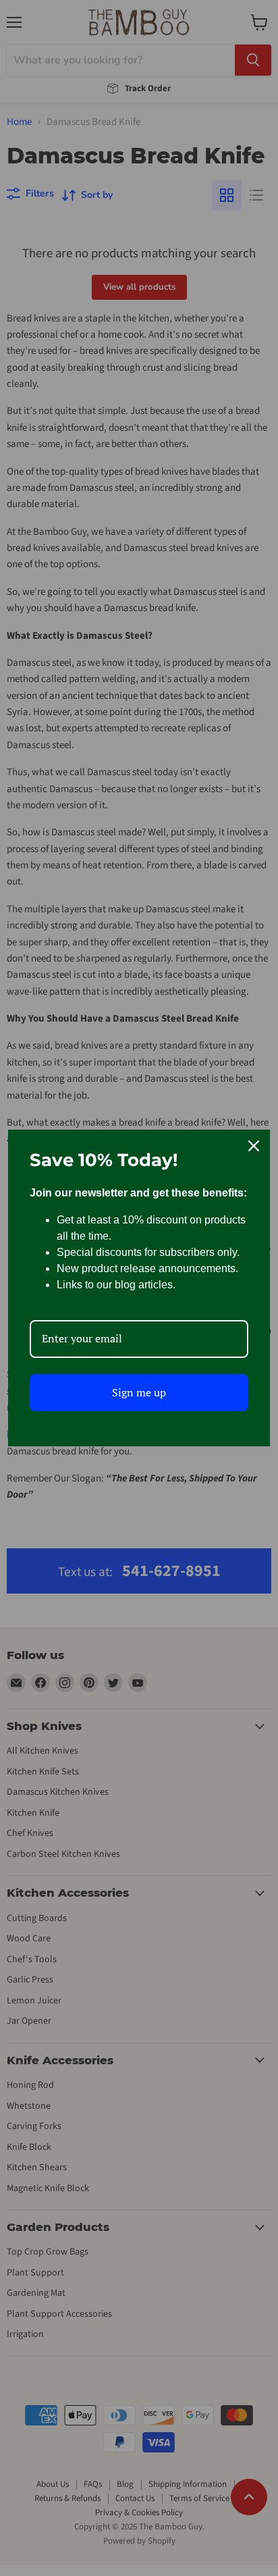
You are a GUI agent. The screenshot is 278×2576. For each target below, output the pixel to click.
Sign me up (139, 1392)
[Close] (254, 1146)
